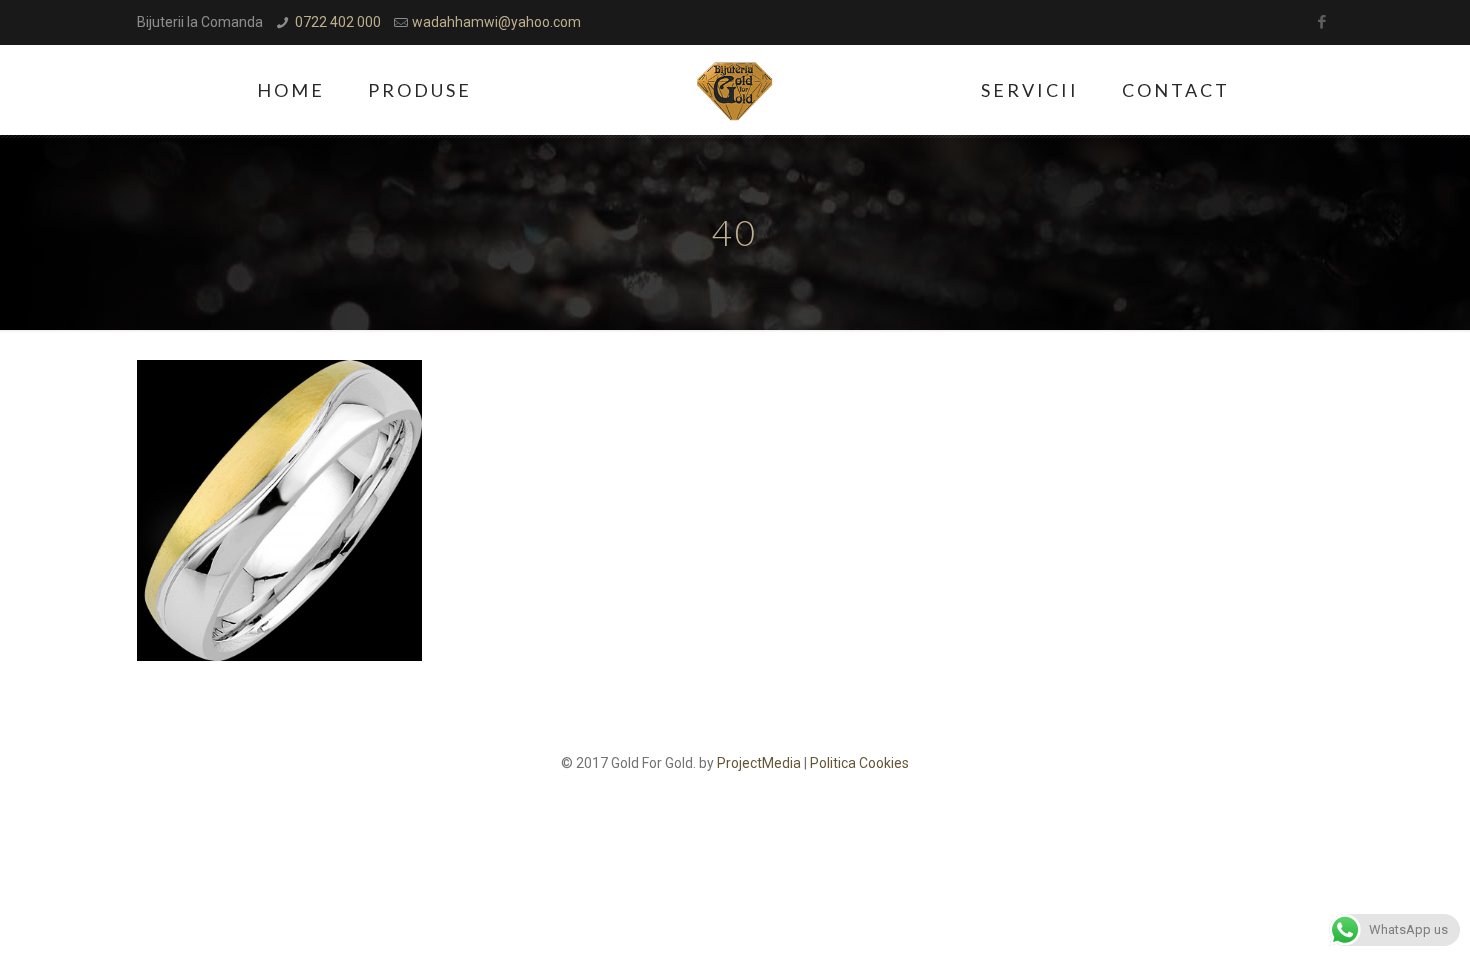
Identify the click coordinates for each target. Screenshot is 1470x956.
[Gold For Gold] (735, 90)
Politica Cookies (859, 763)
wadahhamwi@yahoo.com (496, 22)
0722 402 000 (338, 22)
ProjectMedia (759, 763)
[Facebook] (1322, 22)
